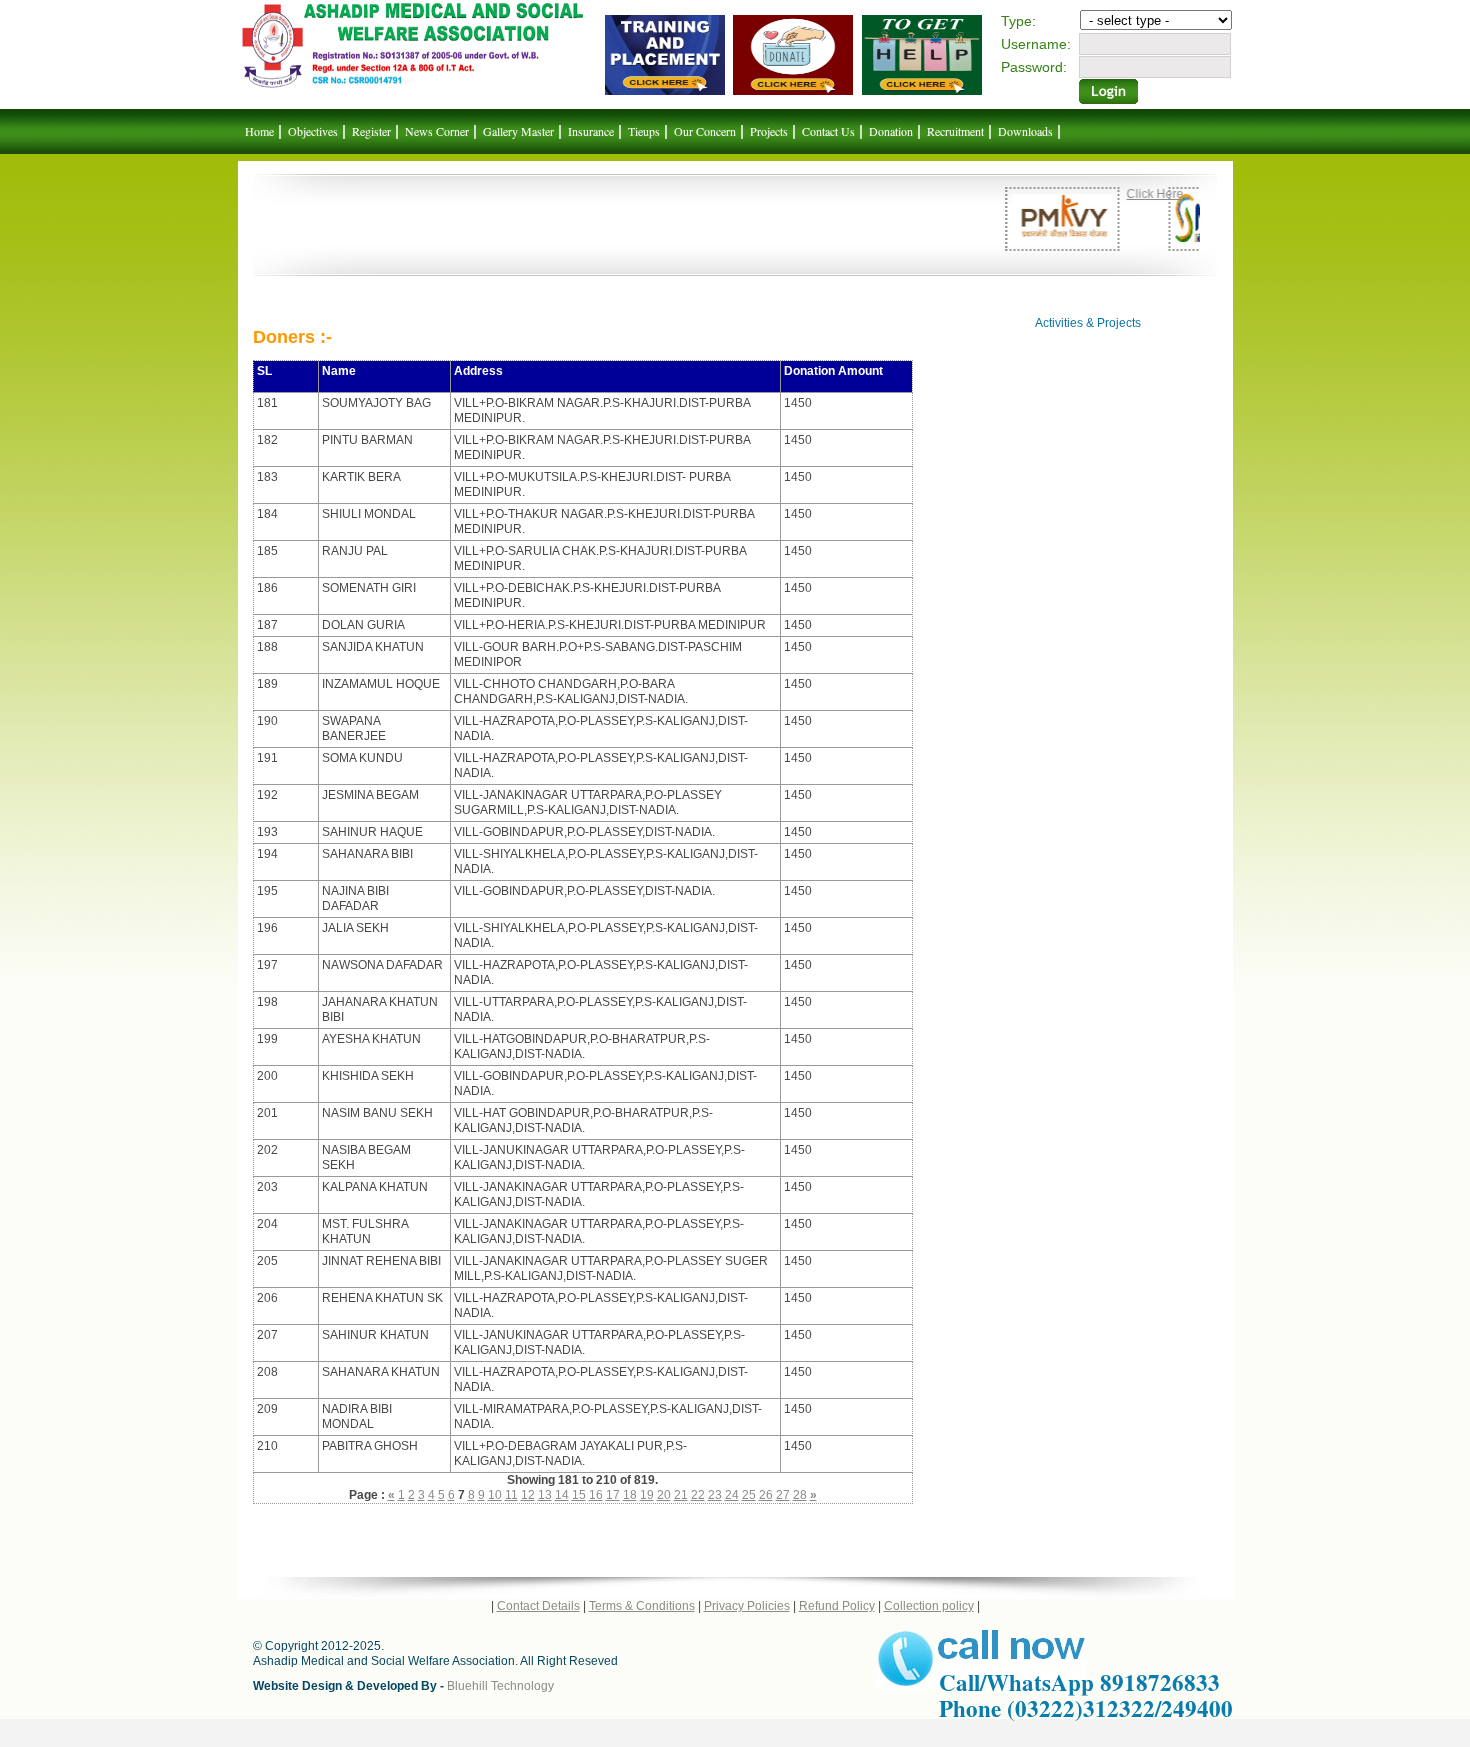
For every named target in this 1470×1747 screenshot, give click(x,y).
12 (528, 1495)
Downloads (1025, 131)
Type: (1018, 21)
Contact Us (828, 131)
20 (664, 1495)
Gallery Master (518, 131)
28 (800, 1495)
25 (749, 1495)
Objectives (313, 131)
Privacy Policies (747, 1606)
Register (371, 131)
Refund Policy (837, 1606)
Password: (1034, 67)
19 (647, 1495)
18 (630, 1495)
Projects (769, 131)
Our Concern (705, 131)
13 (545, 1495)
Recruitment (955, 131)
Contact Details (538, 1606)
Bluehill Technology (500, 1686)
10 (495, 1495)
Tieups (644, 131)
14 (562, 1495)
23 (715, 1495)
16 (596, 1495)
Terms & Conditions (642, 1606)
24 (732, 1495)
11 (511, 1495)
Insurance (591, 131)
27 (783, 1495)
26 (766, 1495)
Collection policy (929, 1606)
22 (698, 1495)
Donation (891, 131)
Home (259, 131)
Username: (1036, 44)
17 (613, 1495)
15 (579, 1495)
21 (681, 1495)
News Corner (437, 131)
